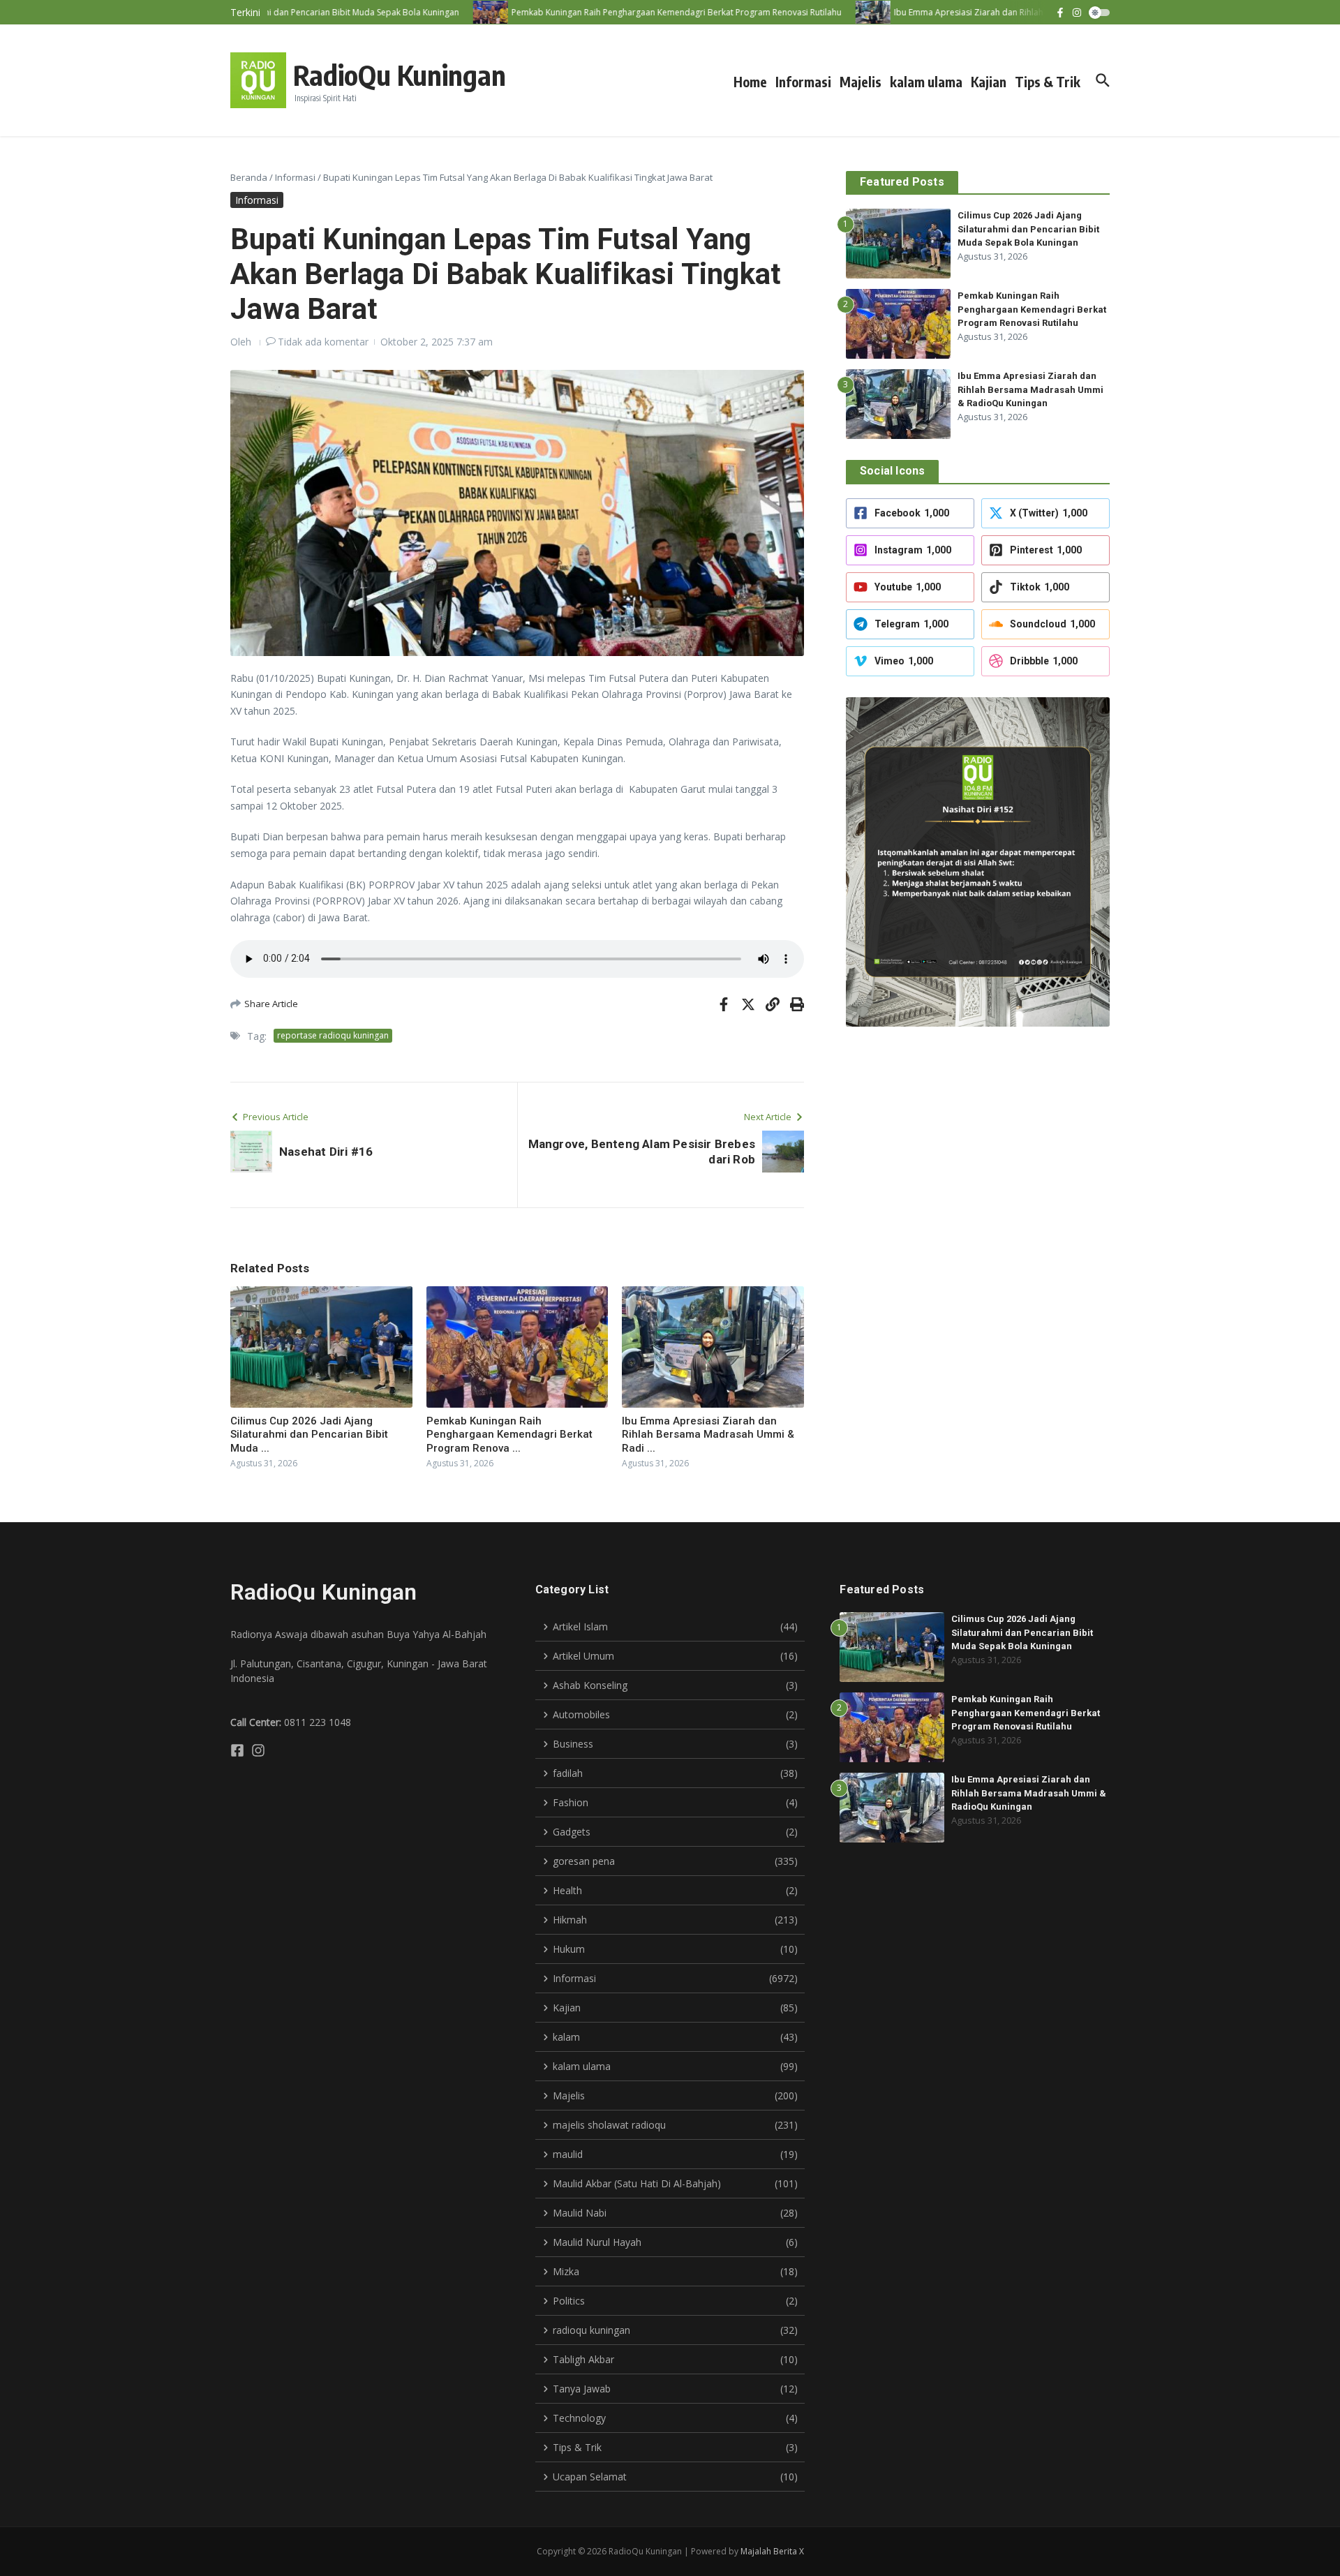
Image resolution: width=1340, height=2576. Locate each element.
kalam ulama (926, 82)
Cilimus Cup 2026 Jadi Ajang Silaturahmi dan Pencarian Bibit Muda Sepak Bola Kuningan (1028, 229)
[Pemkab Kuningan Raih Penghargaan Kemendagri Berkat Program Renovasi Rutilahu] (456, 12)
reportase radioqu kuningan (333, 1035)
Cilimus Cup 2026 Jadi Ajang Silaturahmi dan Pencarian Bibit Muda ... (309, 1435)
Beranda (249, 177)
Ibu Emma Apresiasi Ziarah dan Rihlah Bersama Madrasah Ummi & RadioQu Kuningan (1030, 389)
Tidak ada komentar (323, 342)
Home (750, 82)
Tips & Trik (1048, 82)
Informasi (803, 82)
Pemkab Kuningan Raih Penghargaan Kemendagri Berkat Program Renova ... (509, 1435)
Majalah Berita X (772, 2551)
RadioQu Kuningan (400, 75)
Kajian (989, 82)
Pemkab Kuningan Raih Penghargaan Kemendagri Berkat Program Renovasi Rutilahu (1032, 309)
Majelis (861, 82)
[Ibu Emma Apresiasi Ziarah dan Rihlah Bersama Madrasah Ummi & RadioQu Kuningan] (838, 12)
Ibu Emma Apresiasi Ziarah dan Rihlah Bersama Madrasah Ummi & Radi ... (708, 1435)
